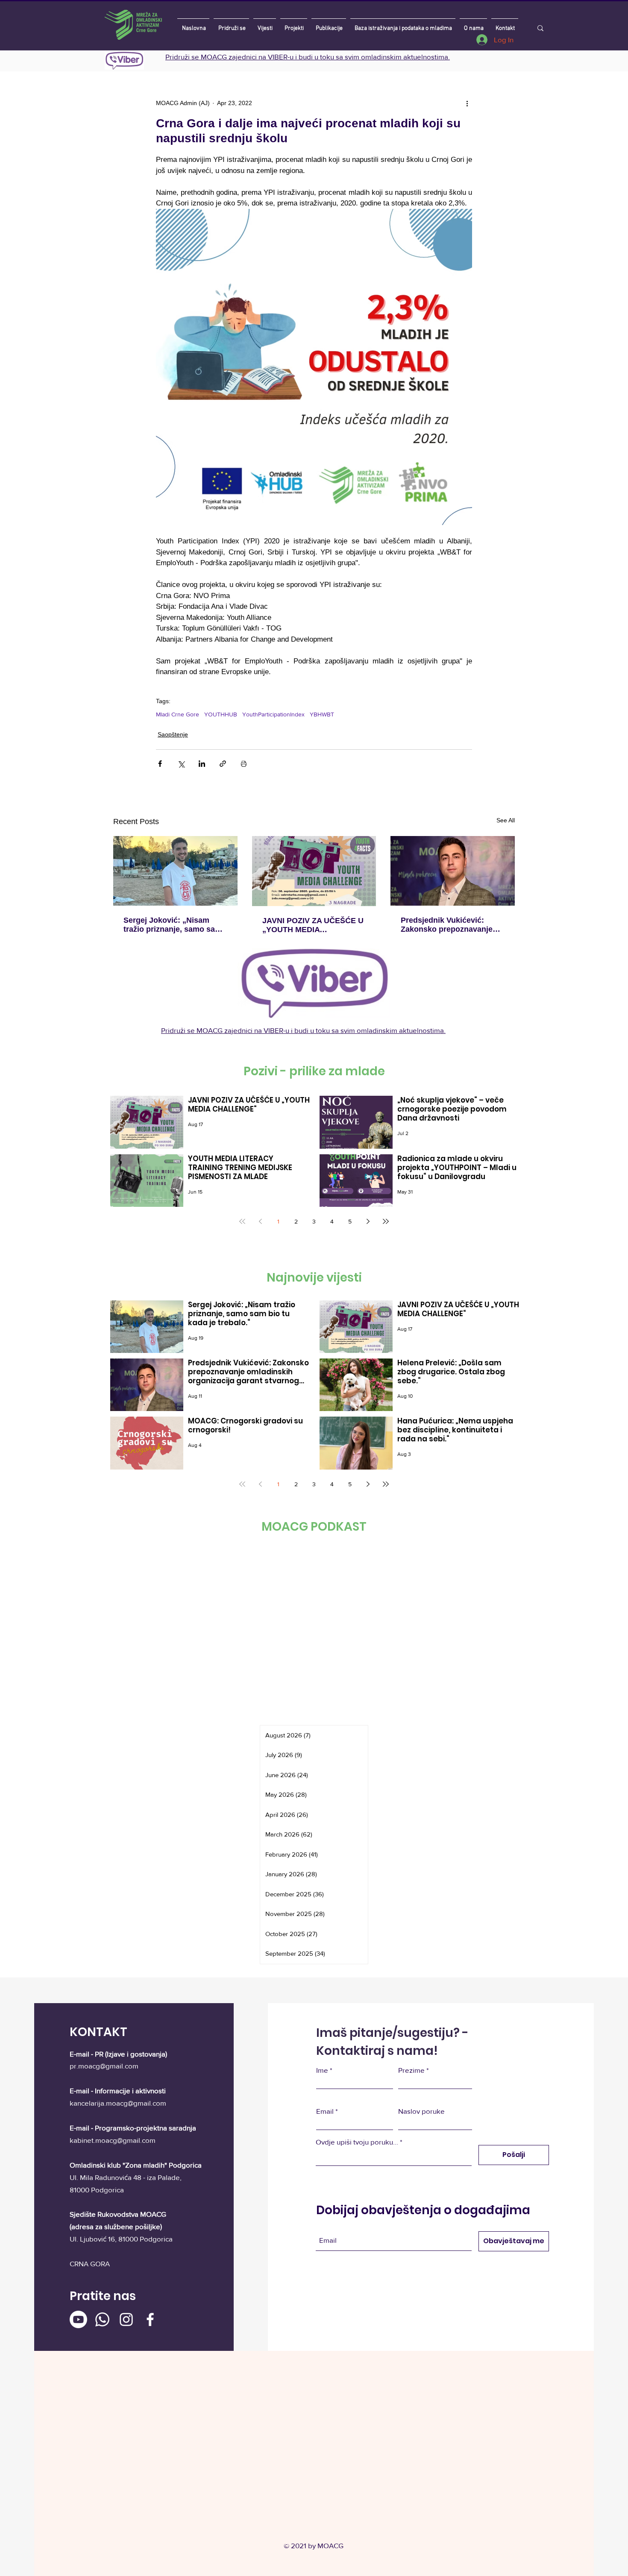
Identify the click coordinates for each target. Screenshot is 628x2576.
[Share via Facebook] (160, 764)
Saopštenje (173, 734)
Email (325, 2111)
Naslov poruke (421, 2111)
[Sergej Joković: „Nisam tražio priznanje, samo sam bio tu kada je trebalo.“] (175, 871)
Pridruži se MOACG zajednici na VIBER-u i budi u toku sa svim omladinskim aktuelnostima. (308, 57)
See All (506, 820)
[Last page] (386, 1221)
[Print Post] (244, 764)
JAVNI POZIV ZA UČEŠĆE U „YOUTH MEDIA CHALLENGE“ (313, 925)
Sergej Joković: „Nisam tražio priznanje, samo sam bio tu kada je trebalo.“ (173, 925)
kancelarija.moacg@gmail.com (118, 2103)
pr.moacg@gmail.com (104, 2066)
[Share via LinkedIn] (202, 764)
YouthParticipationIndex (273, 714)
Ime (322, 2070)
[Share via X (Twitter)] (181, 764)
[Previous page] (260, 1221)
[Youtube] (78, 2319)
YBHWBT (322, 714)
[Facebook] (150, 2319)
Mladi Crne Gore (178, 714)
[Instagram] (126, 2319)
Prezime (411, 2070)
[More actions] (467, 103)
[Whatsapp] (102, 2319)
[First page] (242, 1221)
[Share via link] (223, 764)
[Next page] (368, 1221)
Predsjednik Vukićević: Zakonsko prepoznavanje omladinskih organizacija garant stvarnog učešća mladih (447, 925)
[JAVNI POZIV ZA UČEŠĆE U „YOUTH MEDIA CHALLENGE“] (314, 871)
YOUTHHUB (221, 714)
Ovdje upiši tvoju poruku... (357, 2142)
